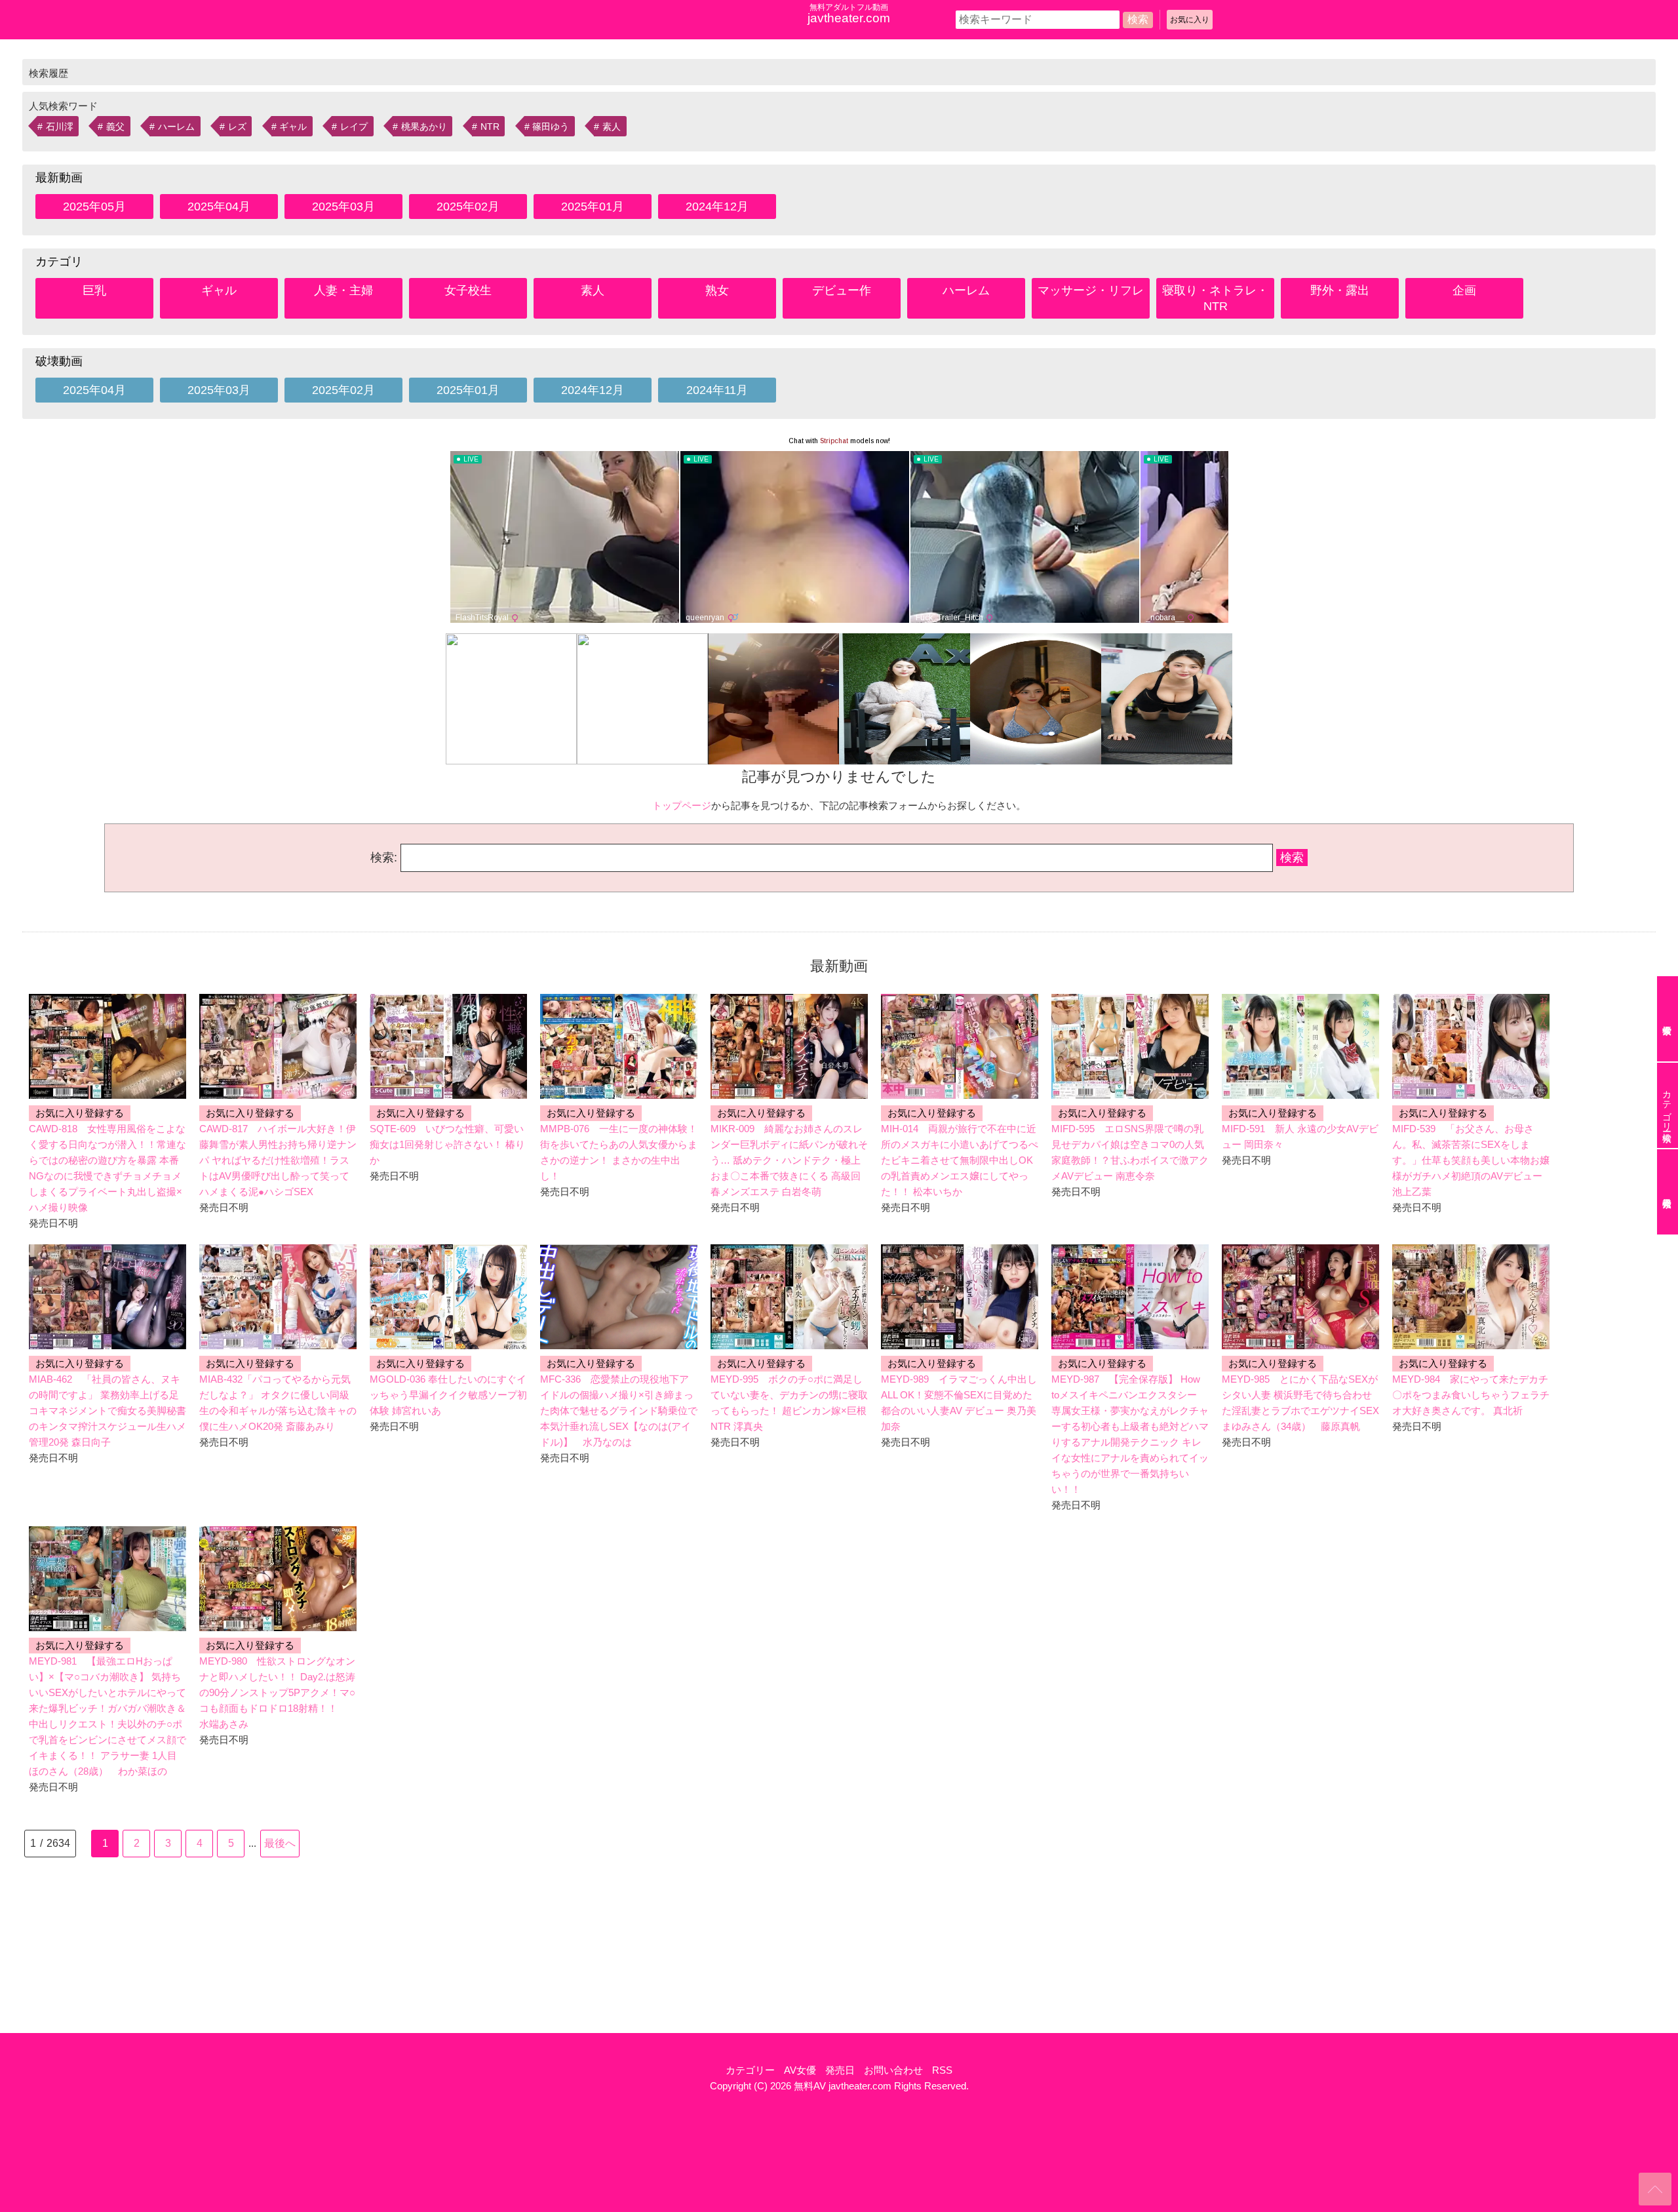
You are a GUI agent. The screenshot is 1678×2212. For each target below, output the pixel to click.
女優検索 (1668, 1019)
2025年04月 (219, 207)
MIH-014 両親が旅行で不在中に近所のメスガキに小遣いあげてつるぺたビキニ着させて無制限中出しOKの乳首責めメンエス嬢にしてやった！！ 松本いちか (960, 1160)
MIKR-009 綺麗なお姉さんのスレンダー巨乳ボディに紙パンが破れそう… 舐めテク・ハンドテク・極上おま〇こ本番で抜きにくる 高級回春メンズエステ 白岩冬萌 (789, 1160)
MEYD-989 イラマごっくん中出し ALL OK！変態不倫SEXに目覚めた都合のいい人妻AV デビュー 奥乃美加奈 (959, 1403)
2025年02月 (468, 207)
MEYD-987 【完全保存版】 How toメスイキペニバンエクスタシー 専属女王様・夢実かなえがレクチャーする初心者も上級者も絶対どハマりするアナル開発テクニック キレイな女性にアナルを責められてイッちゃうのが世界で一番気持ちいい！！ (1130, 1434)
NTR (490, 127)
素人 (612, 127)
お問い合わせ (893, 2070)
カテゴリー (750, 2070)
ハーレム (176, 127)
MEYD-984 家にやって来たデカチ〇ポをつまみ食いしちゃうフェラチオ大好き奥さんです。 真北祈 (1471, 1395)
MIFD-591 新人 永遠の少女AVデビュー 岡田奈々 (1300, 1136)
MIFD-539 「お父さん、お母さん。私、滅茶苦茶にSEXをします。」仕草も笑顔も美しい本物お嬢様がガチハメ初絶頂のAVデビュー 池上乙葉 (1471, 1160)
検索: (384, 858)
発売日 (840, 2070)
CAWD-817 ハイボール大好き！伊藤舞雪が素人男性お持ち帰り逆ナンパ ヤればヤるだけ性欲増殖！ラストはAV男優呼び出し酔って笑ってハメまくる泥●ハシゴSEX (278, 1160)
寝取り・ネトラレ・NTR (1215, 298)
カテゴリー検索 (1667, 1105)
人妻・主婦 (343, 290)
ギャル (293, 127)
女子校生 (468, 290)
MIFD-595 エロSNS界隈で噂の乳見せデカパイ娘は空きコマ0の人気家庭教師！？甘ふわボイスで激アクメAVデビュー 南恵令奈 (1130, 1152)
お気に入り (1190, 20)
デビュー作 (842, 290)
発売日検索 (1668, 1192)
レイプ (354, 127)
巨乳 (94, 290)
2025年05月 (94, 207)
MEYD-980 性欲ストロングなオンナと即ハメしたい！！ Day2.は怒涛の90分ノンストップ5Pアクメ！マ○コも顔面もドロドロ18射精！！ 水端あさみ (277, 1692)
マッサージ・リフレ (1091, 290)
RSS (942, 2070)
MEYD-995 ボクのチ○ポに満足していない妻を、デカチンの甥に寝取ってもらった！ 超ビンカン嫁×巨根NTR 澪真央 (789, 1403)
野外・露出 (1340, 290)
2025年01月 (593, 207)
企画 (1464, 290)
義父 (115, 127)
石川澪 (60, 127)
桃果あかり (424, 127)
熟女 (717, 290)
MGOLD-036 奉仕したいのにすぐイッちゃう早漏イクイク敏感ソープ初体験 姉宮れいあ (448, 1395)
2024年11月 (717, 390)
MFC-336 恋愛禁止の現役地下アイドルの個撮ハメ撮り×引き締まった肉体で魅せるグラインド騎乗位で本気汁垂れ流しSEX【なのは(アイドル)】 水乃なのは (619, 1411)
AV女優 (800, 2070)
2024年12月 (717, 207)
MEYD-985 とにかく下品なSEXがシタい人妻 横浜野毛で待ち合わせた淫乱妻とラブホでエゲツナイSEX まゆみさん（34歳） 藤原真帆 (1300, 1403)
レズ (237, 127)
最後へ (280, 1843)
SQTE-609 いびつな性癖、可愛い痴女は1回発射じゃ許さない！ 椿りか (447, 1144)
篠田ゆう (551, 127)
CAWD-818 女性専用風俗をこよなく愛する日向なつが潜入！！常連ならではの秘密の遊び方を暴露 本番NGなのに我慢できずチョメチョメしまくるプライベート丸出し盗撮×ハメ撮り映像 (107, 1168)
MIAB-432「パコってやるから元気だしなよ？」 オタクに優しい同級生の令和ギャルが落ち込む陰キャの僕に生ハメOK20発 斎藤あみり (278, 1403)
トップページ (682, 805)
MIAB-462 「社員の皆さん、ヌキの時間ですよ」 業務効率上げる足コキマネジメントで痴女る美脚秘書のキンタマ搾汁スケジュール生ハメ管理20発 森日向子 (107, 1411)
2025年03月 (343, 207)
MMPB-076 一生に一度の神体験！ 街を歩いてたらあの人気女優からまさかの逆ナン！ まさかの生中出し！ (619, 1152)
